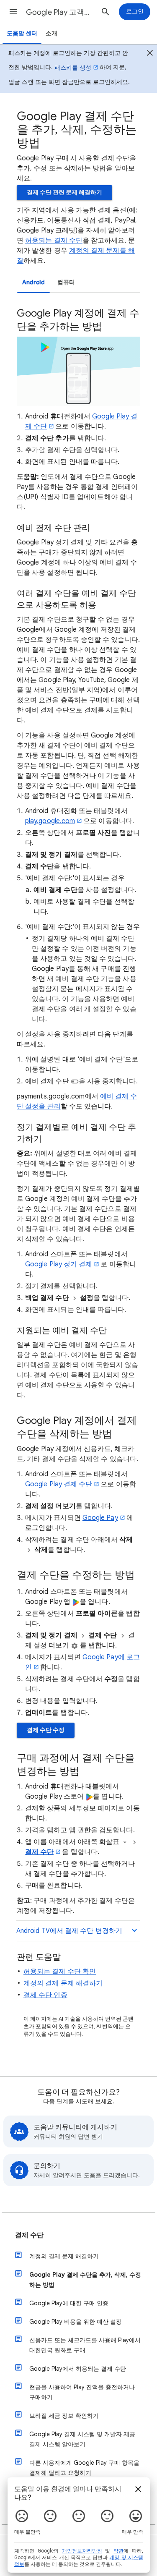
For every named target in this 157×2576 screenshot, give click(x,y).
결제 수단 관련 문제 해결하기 (64, 192)
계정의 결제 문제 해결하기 (63, 1983)
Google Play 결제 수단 (59, 1484)
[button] (13, 12)
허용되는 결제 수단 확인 (60, 1972)
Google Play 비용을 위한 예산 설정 (76, 2322)
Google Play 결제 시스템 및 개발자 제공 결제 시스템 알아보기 (82, 2439)
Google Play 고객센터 (60, 12)
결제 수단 (39, 1852)
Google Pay (100, 1518)
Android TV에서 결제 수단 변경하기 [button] (69, 1931)
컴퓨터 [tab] (66, 282)
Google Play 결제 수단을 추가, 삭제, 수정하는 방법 (85, 2280)
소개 (51, 33)
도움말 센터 (22, 33)
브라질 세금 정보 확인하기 (64, 2416)
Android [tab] (33, 282)
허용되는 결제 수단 (54, 241)
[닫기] (150, 54)
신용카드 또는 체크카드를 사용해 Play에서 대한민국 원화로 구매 (85, 2345)
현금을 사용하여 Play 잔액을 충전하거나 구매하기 (82, 2392)
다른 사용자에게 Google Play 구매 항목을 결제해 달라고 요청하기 (84, 2468)
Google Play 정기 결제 (59, 1264)
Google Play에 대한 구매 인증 (69, 2303)
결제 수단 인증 (45, 1995)
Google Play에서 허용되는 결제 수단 (78, 2369)
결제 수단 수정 (46, 1730)
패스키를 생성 (73, 68)
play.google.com (50, 821)
